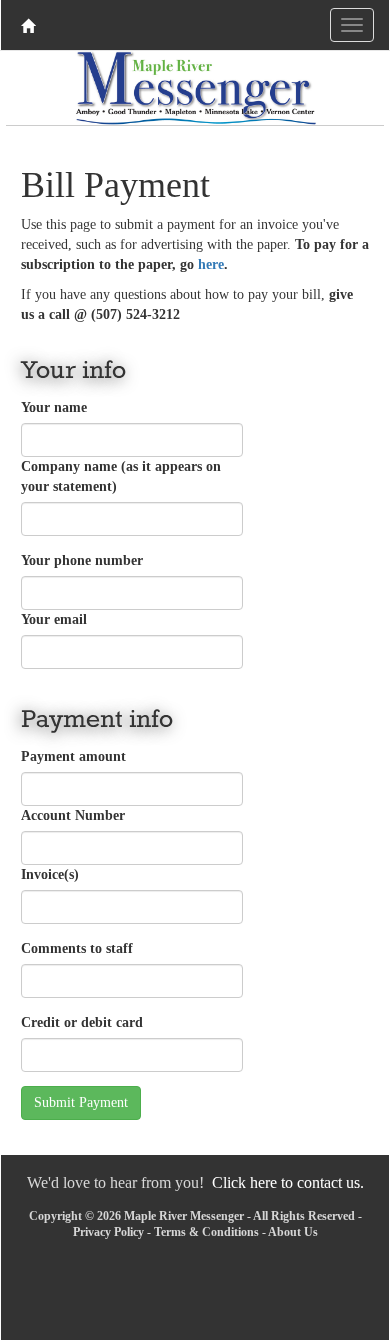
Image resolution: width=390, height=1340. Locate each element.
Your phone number (82, 560)
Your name (54, 407)
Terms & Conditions (206, 1232)
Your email (54, 619)
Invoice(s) (50, 874)
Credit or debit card (82, 1022)
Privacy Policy (108, 1232)
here (211, 264)
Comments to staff (77, 948)
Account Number (73, 815)
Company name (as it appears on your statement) (121, 476)
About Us (293, 1232)
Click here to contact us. (288, 1182)
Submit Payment (81, 1102)
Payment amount (73, 756)
